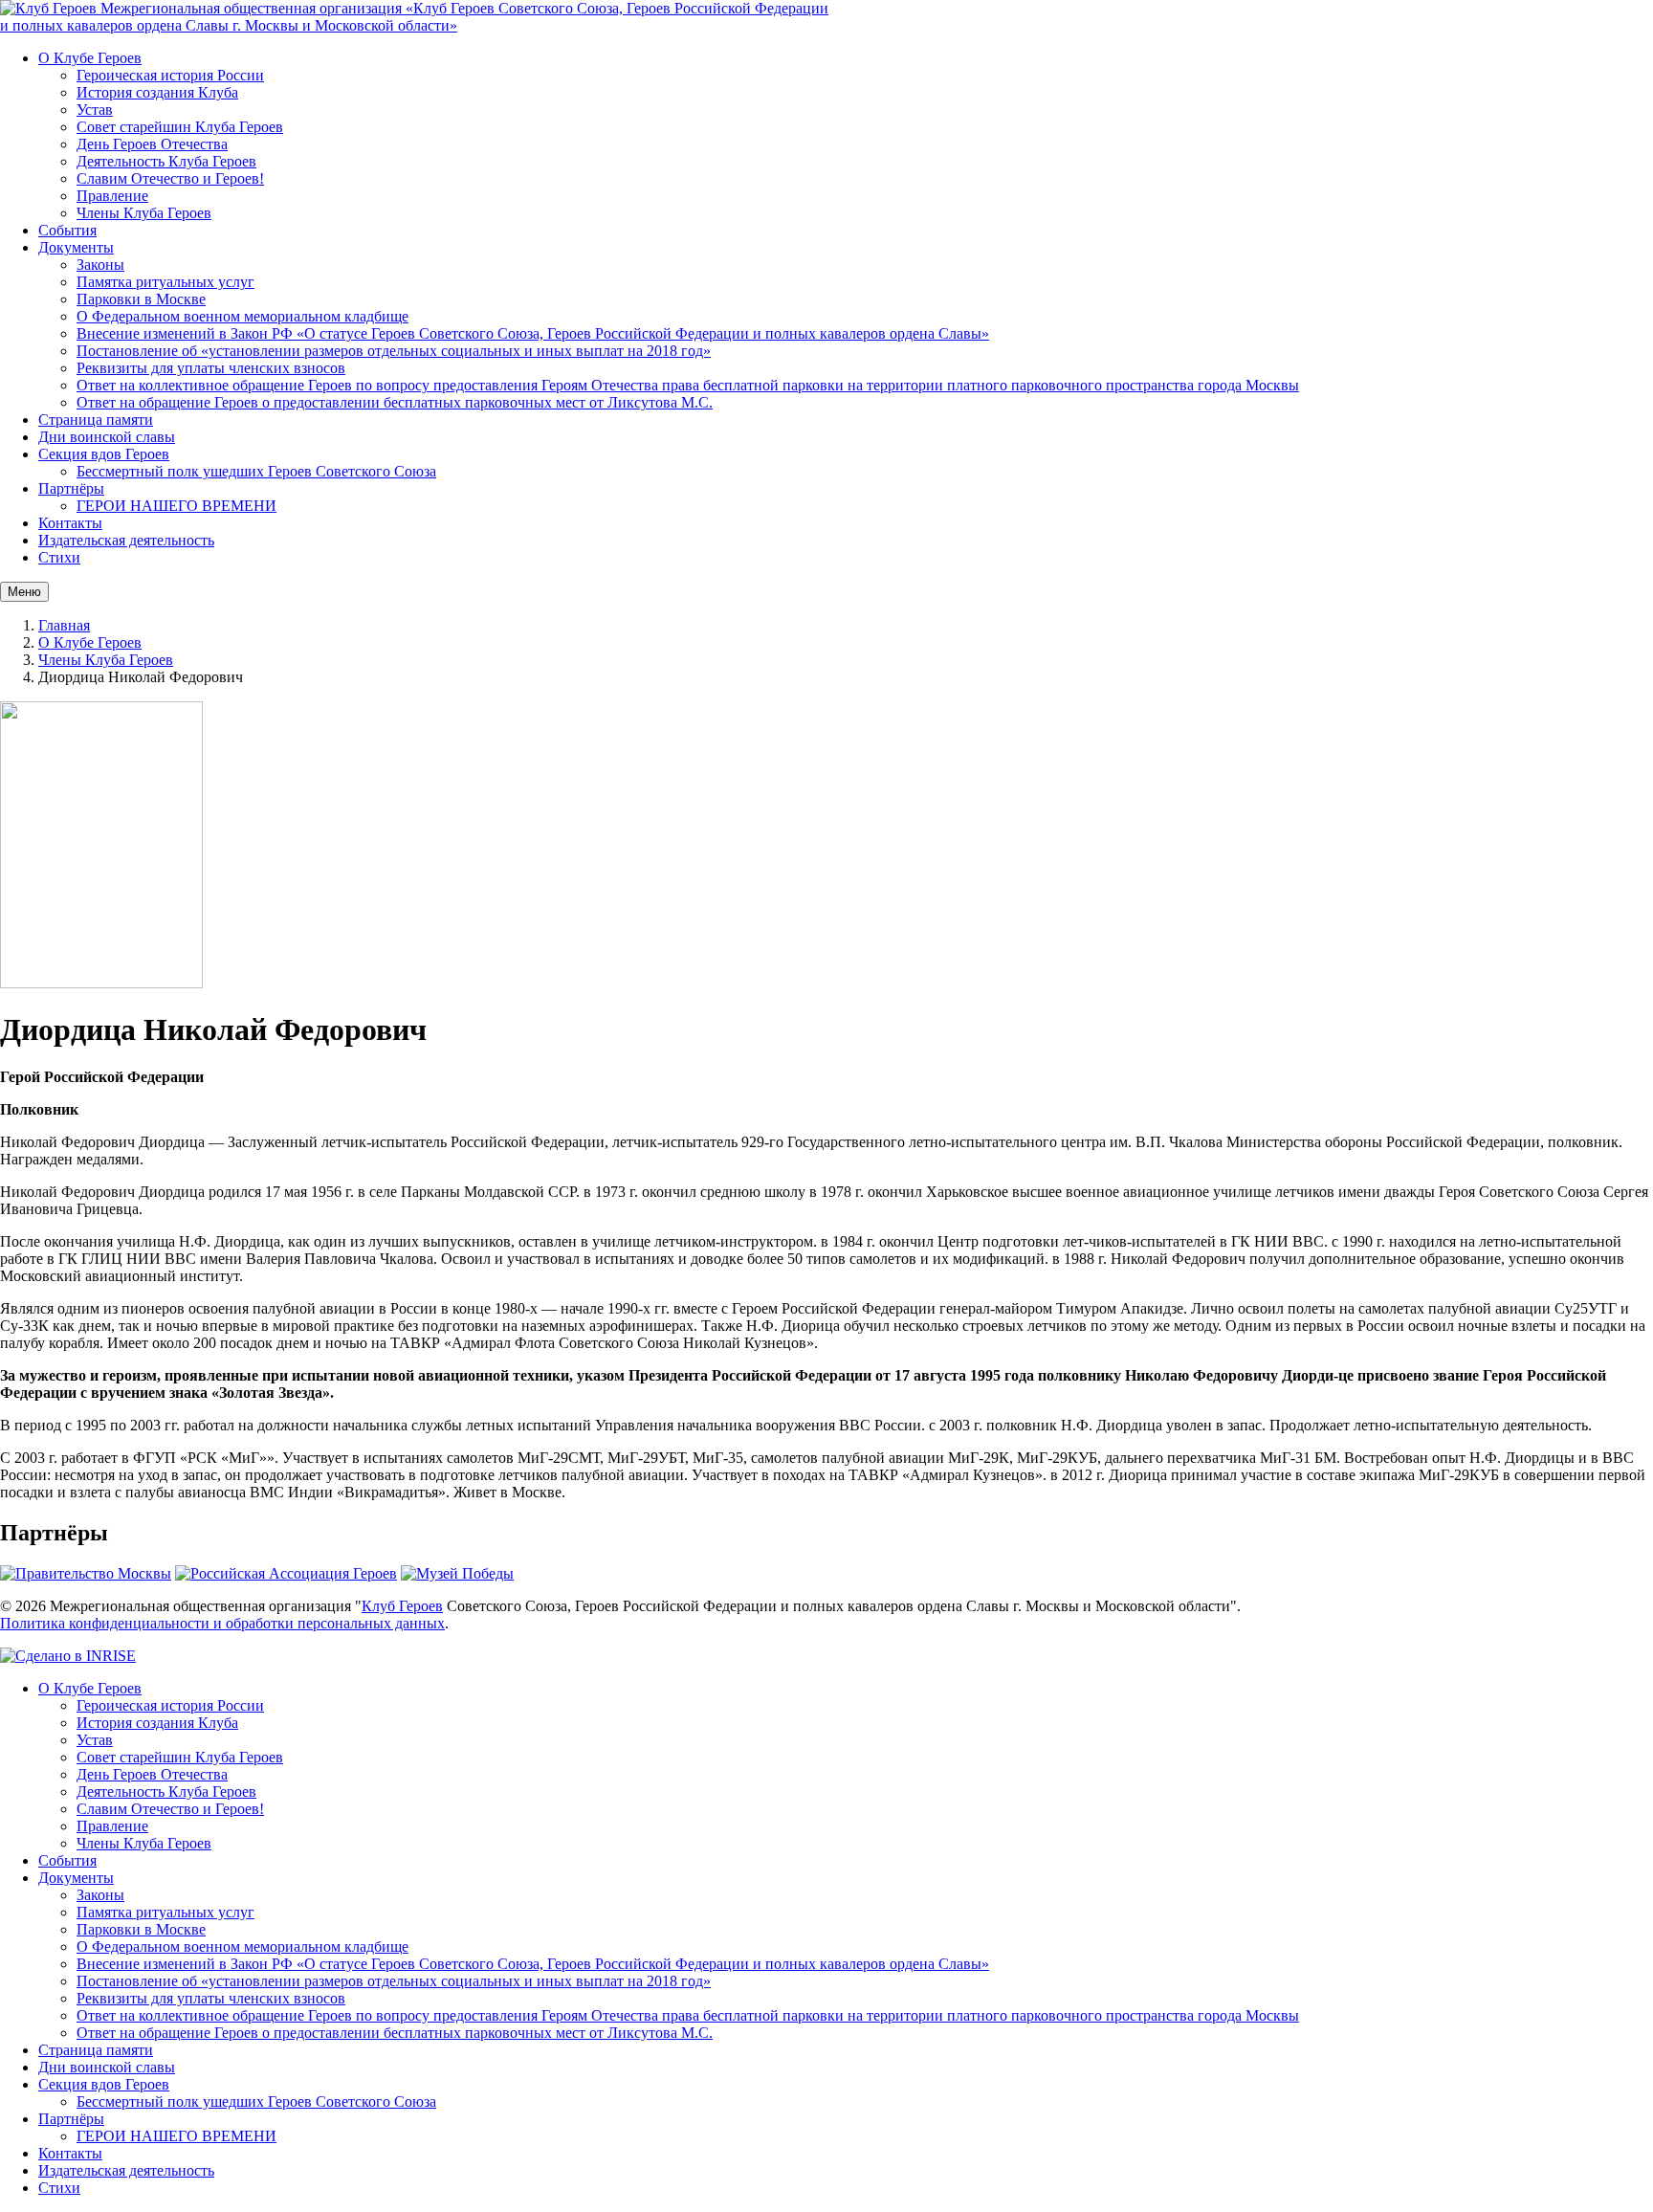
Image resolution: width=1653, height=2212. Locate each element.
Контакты (70, 523)
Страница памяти (96, 420)
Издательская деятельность (126, 540)
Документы (76, 247)
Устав (95, 110)
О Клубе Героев (90, 58)
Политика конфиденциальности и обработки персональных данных (222, 1623)
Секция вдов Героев (104, 454)
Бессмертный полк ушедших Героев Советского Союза (256, 471)
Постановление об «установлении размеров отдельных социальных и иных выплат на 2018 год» (394, 351)
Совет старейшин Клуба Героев (180, 127)
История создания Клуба (157, 92)
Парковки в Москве (141, 299)
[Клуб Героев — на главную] (50, 8)
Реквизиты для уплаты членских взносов (211, 368)
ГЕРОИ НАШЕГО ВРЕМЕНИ (176, 506)
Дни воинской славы (107, 437)
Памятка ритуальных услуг (165, 282)
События (67, 230)
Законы (100, 265)
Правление (112, 196)
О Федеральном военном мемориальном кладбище (242, 316)
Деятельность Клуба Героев (166, 161)
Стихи (59, 557)
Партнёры (71, 488)
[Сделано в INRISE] (68, 1656)
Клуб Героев (402, 1606)
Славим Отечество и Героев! (170, 178)
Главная (64, 625)
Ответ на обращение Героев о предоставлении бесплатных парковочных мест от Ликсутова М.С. (395, 402)
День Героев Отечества (152, 144)
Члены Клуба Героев (144, 213)
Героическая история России (170, 75)
